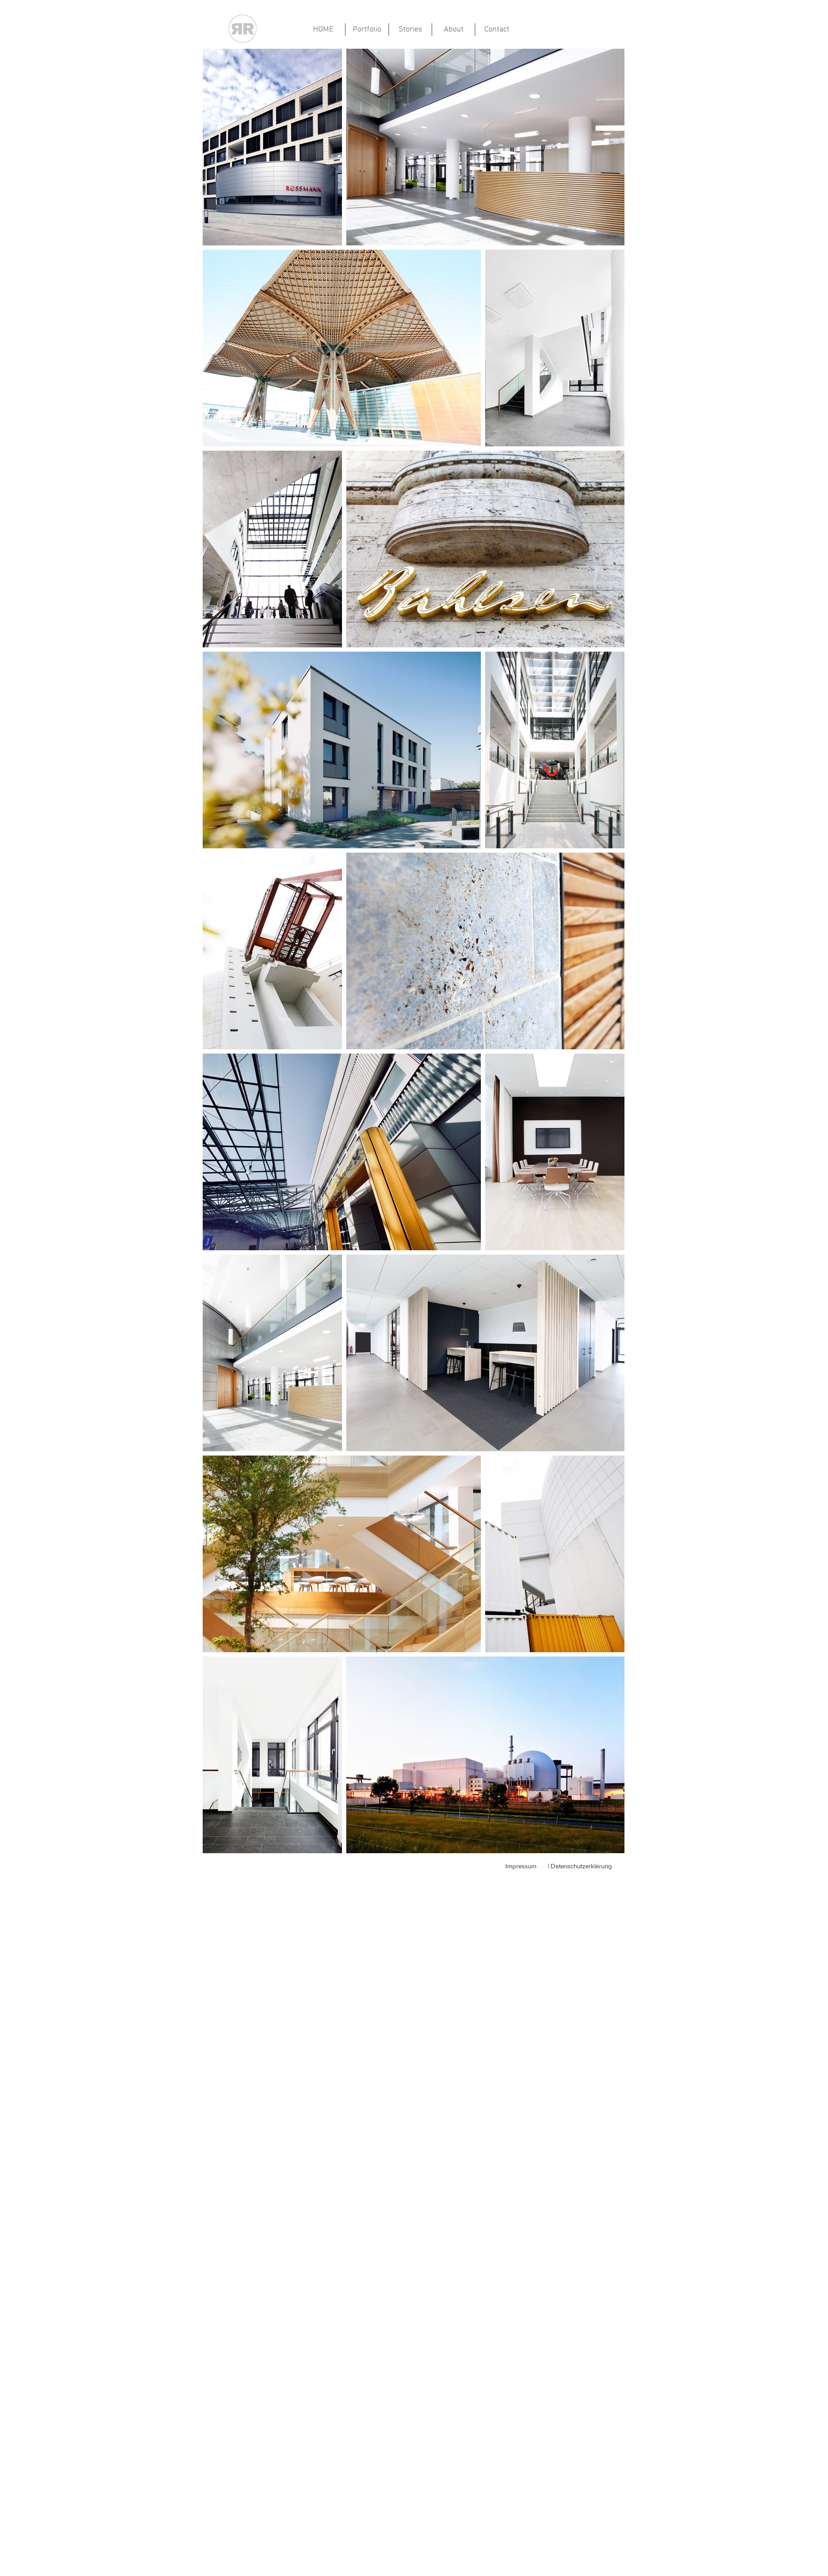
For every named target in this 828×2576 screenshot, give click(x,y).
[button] (367, 30)
